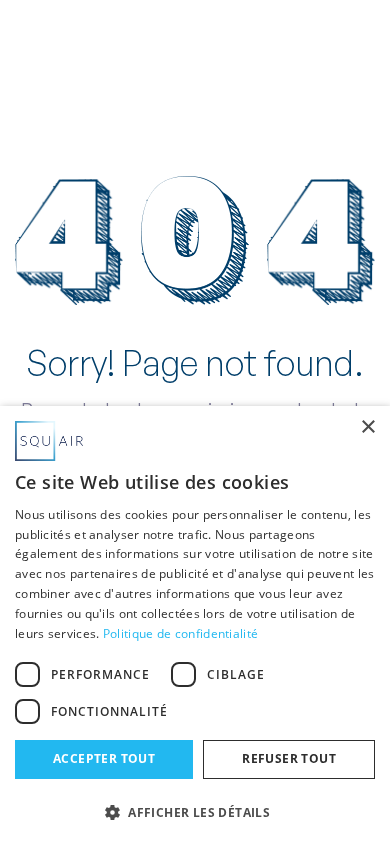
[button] (354, 53)
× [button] (367, 427)
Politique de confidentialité (180, 633)
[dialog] (195, 625)
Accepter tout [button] (104, 758)
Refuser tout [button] (289, 758)
